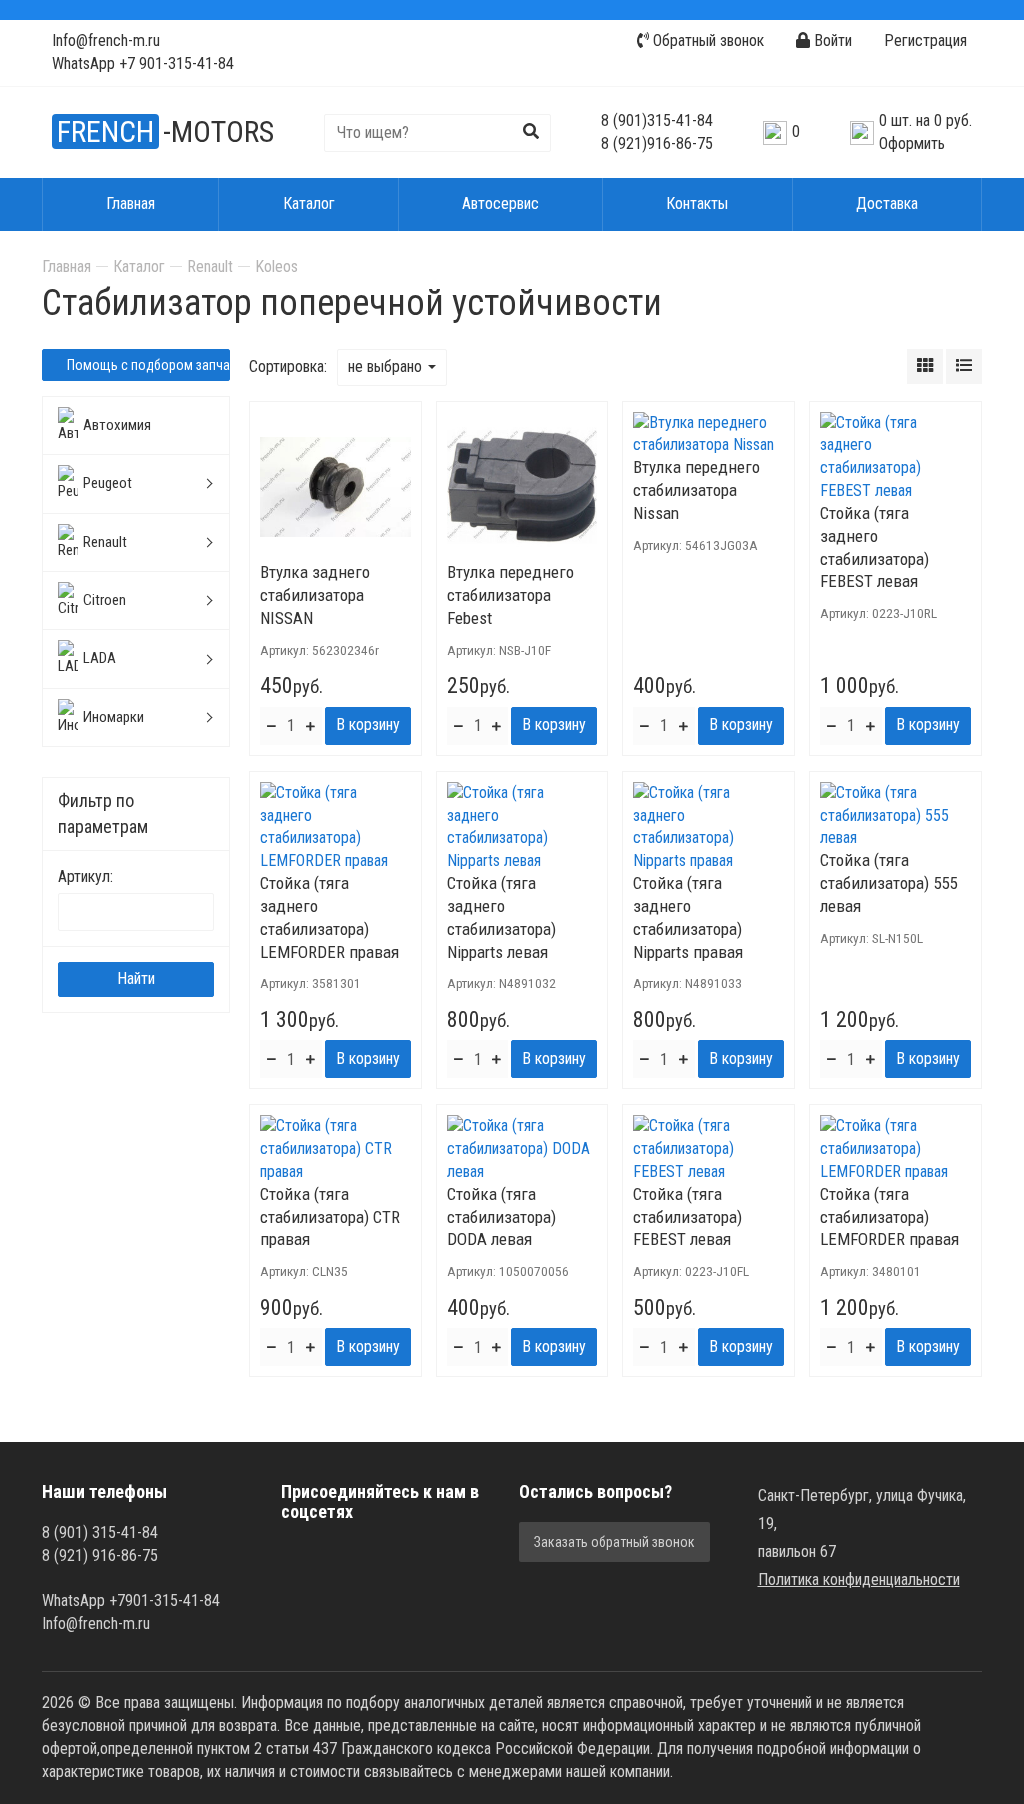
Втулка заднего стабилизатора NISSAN (315, 595)
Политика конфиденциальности (859, 1579)
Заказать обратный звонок (614, 1542)
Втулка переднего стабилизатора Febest (510, 595)
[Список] (964, 366)
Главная (130, 203)
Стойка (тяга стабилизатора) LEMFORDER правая (889, 1217)
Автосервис (500, 203)
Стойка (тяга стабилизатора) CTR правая (330, 1217)
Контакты (697, 203)
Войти (831, 40)
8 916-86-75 (657, 143)
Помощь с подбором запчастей (147, 365)
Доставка (887, 203)
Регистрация (925, 40)
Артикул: (85, 876)
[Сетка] (925, 366)
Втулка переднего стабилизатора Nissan (696, 490)
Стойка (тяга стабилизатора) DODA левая (501, 1217)
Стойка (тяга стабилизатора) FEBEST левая (687, 1217)
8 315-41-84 (657, 120)
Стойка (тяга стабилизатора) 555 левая (888, 883)
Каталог (309, 203)
